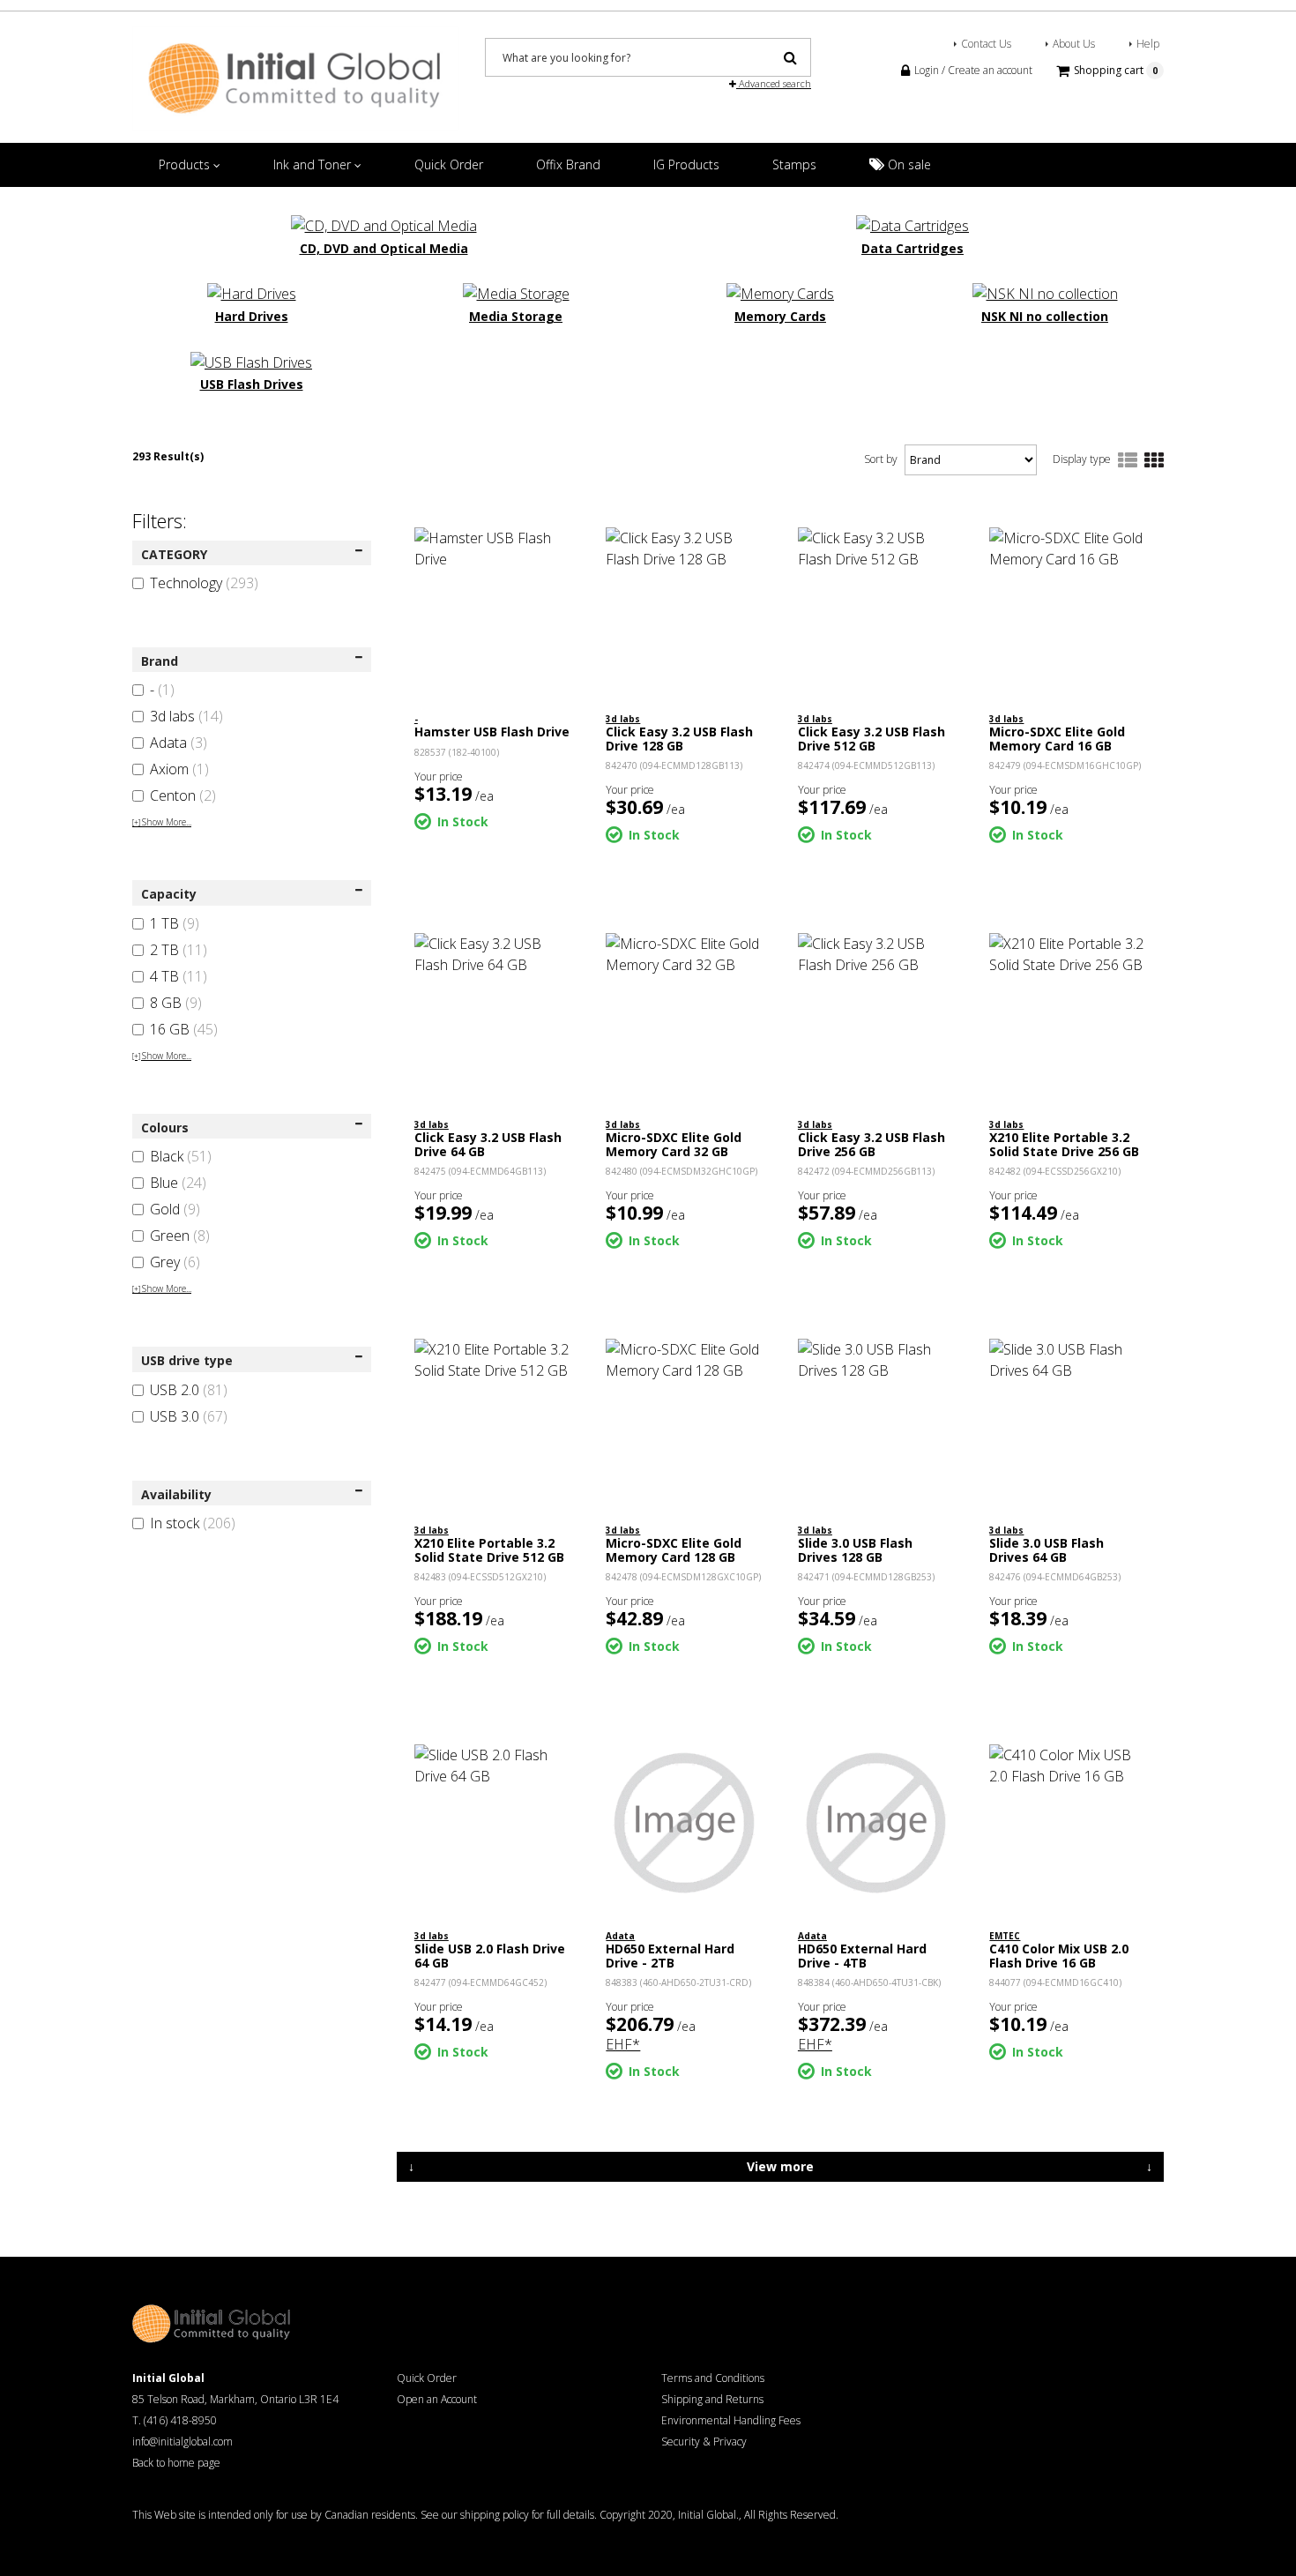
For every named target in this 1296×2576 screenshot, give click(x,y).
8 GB (176, 1003)
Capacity (169, 894)
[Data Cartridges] (912, 224)
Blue (178, 1183)
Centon (183, 795)
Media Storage (516, 316)
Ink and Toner (314, 164)
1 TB (175, 923)
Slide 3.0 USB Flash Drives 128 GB (855, 1549)
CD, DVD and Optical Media (384, 248)
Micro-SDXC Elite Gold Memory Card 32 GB (674, 1144)
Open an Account (437, 2399)
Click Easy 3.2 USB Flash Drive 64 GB (488, 1144)
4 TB (179, 976)
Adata (179, 743)
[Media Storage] (516, 293)
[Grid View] (1154, 461)
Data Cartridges (912, 248)
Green (180, 1236)
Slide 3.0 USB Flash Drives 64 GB (1046, 1549)
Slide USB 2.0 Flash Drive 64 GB (490, 1955)
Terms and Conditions (713, 2378)
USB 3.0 (189, 1416)
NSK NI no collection (1045, 316)
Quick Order (449, 164)
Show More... (162, 822)
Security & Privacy (704, 2442)
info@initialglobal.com (182, 2442)
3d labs (186, 716)
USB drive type (187, 1360)
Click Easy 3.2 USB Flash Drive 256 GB (871, 1144)
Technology (204, 583)
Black (181, 1156)
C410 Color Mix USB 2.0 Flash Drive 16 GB (1059, 1955)
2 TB (179, 950)
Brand (160, 661)
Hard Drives (252, 316)
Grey (175, 1262)
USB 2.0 (189, 1390)
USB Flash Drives (252, 384)
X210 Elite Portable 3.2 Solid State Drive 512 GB (489, 1549)
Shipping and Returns (712, 2399)
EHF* (623, 2044)
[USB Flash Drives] (251, 361)
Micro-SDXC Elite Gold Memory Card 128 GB (674, 1549)
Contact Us (986, 44)
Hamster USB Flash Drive (492, 732)
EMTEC (1005, 1936)
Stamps (794, 164)
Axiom (179, 769)
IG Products (686, 164)
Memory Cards (780, 316)
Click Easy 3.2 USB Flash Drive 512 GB (871, 738)
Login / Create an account (972, 70)
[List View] (1128, 461)
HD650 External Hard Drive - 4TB (862, 1955)
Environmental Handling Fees (731, 2420)
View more (780, 2166)
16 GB (184, 1029)
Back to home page (176, 2463)
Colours (165, 1127)
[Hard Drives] (252, 293)
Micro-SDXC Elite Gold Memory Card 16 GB (1057, 738)
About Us (1074, 44)
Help (1148, 44)
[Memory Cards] (780, 293)
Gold (175, 1209)
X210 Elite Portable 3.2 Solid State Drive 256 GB (1064, 1144)
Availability (176, 1494)
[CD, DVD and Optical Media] (384, 224)
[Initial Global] (295, 77)
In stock (193, 1523)
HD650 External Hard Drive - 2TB (670, 1955)
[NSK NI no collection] (1045, 293)
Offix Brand (568, 164)
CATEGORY (174, 554)
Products (186, 164)
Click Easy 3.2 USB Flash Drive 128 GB (679, 738)
